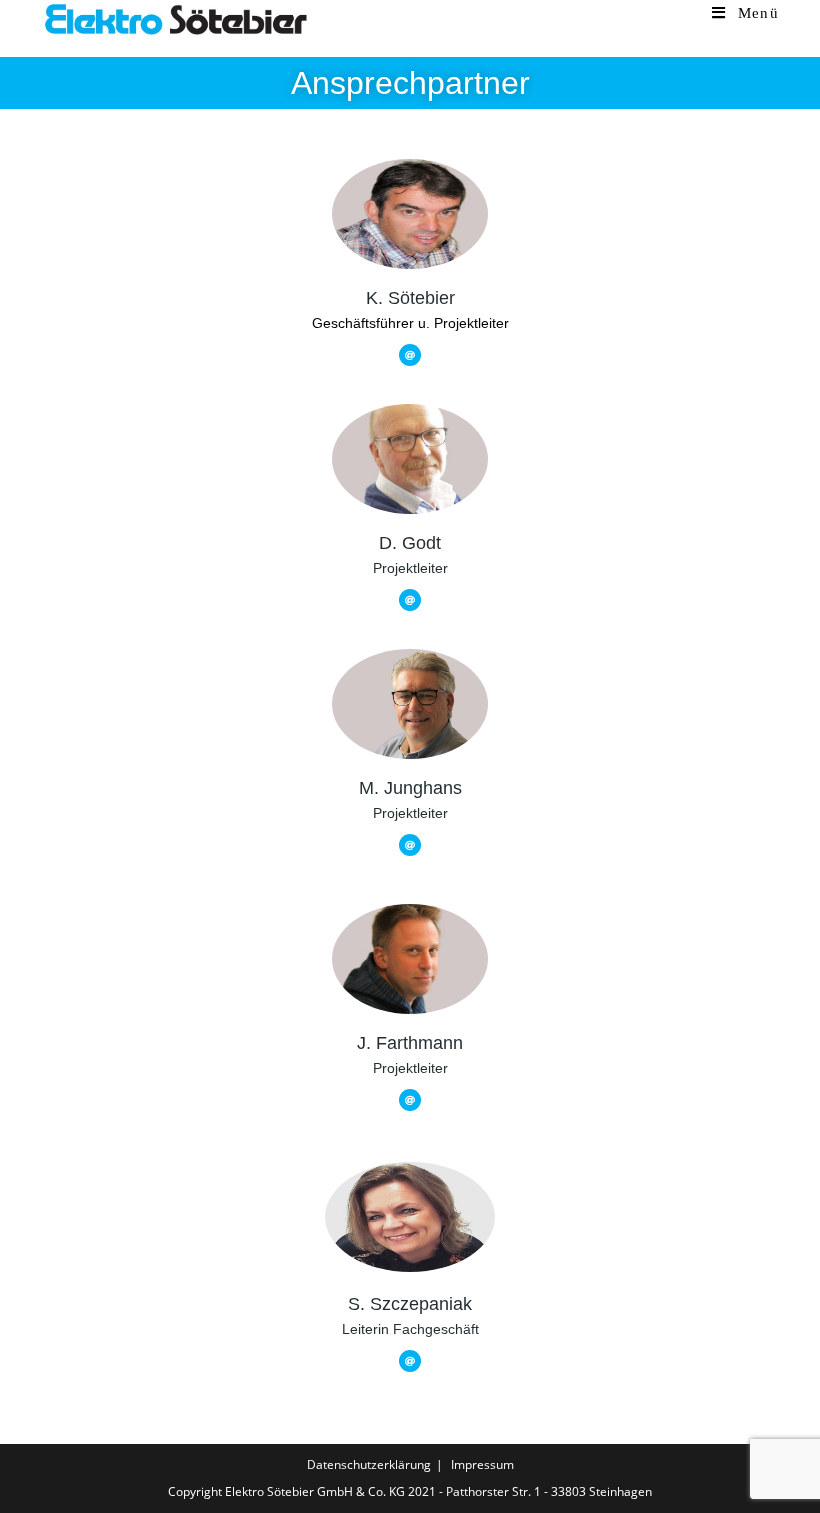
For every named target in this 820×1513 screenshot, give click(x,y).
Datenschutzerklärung (369, 1464)
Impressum (482, 1464)
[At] (410, 355)
